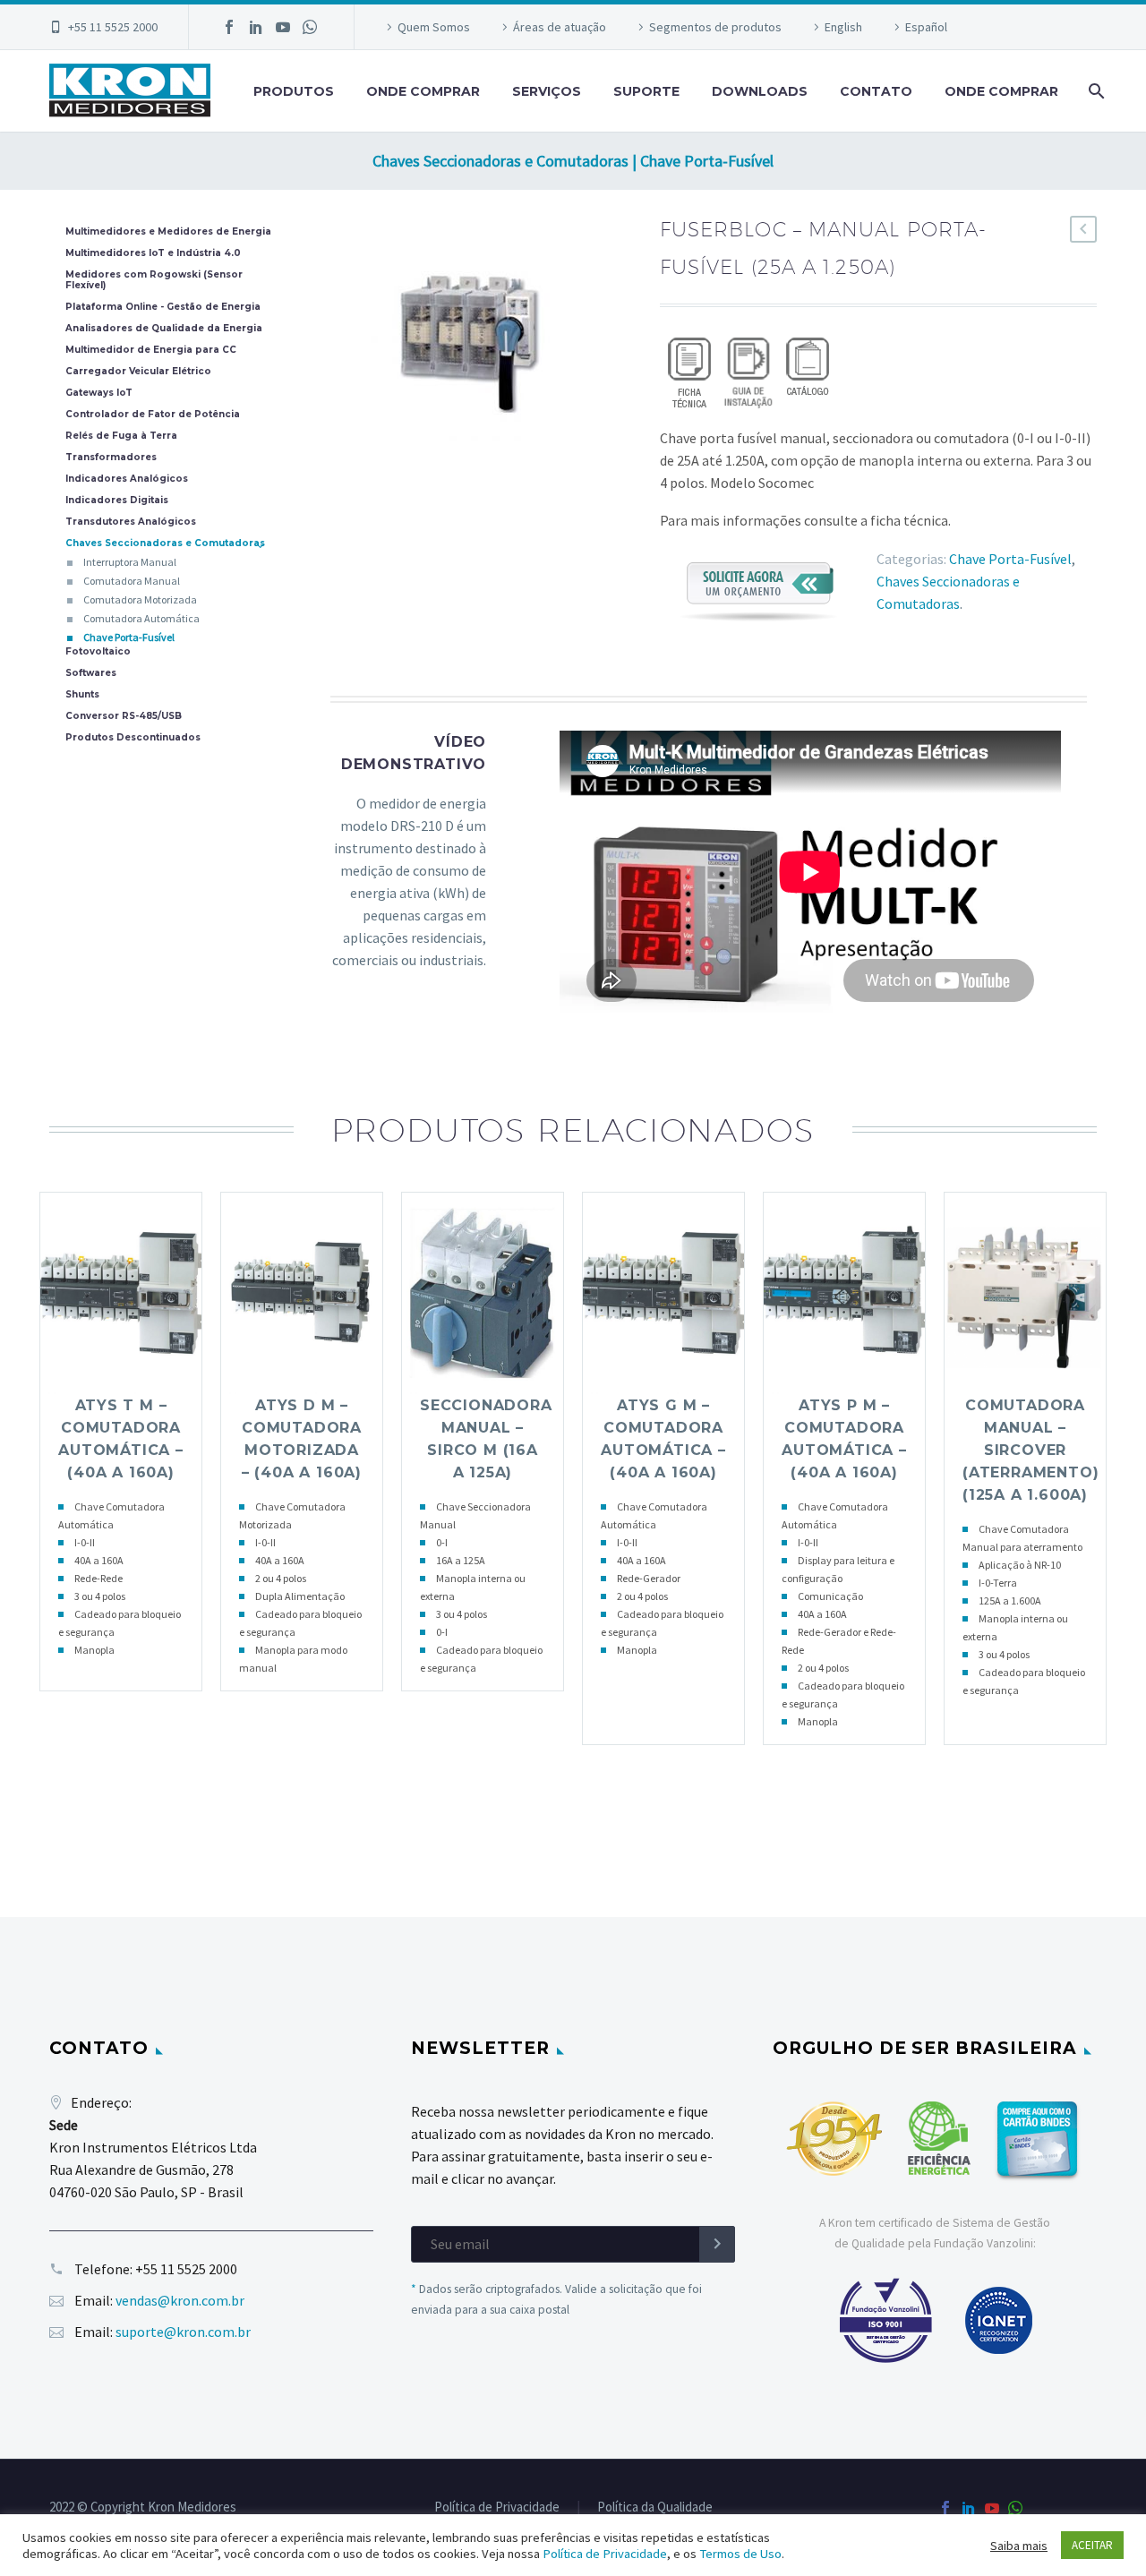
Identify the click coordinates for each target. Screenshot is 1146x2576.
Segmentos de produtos (715, 27)
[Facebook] (229, 27)
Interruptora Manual (130, 562)
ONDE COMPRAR (423, 91)
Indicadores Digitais (117, 501)
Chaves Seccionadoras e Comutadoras (165, 543)
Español (926, 27)
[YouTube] (283, 27)
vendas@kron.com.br (180, 2300)
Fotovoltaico (98, 652)
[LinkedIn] (256, 27)
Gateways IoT (99, 393)
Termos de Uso (740, 2554)
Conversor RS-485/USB (124, 716)
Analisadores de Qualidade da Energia (164, 329)
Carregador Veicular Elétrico (138, 372)
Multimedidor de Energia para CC (151, 350)
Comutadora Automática (141, 618)
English (843, 27)
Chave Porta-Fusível (1010, 559)
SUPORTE (646, 91)
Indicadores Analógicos (127, 479)
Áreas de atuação (560, 27)
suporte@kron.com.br (183, 2332)
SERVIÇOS (547, 91)
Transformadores (111, 458)
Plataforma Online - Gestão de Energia (163, 307)
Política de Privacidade (497, 2508)
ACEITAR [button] (1092, 2545)
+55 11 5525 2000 (113, 27)
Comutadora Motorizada (140, 599)
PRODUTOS (294, 91)
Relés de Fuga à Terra (121, 436)
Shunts (82, 695)
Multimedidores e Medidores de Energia (168, 232)
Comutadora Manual (132, 581)
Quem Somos (434, 27)
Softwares (91, 673)
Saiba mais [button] (1019, 2546)
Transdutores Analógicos (131, 522)
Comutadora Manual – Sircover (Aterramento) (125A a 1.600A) (1031, 1450)
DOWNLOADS (760, 91)
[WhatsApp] (310, 27)
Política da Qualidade (655, 2508)
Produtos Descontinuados (133, 738)
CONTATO (876, 91)
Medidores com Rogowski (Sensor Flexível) (154, 280)
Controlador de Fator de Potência (153, 415)
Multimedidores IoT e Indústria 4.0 (153, 253)
